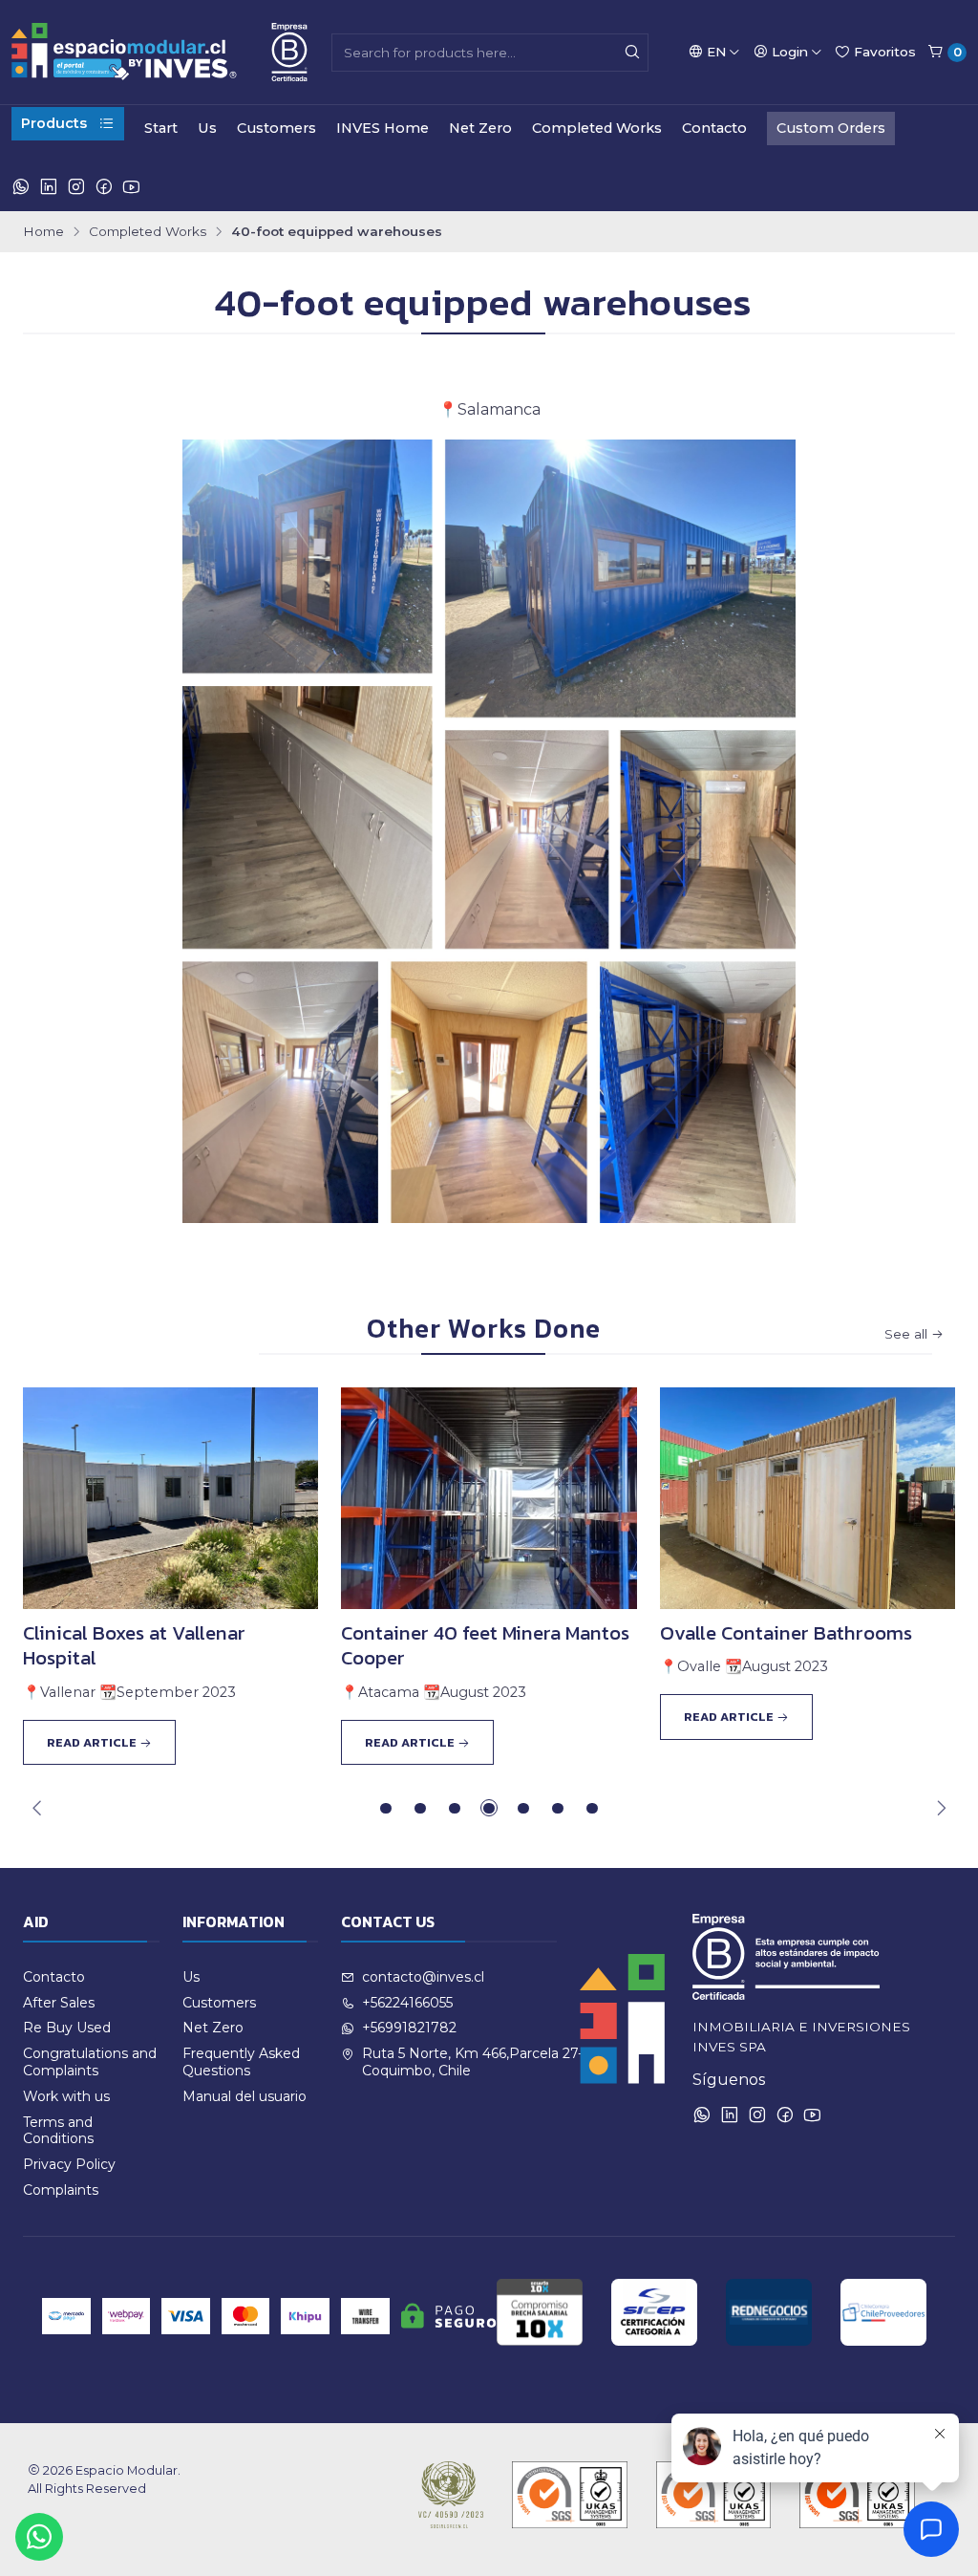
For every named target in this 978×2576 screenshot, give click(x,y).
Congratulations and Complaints (90, 2062)
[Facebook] (104, 187)
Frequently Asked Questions (241, 2062)
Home (43, 232)
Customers (276, 128)
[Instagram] (76, 187)
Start (161, 128)
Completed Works (597, 128)
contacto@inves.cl (423, 1977)
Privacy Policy (69, 2164)
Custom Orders (831, 128)
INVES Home (383, 128)
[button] (386, 1808)
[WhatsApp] (21, 187)
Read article (93, 1742)
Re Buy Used (67, 2028)
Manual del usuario (244, 2096)
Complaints (61, 2190)
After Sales (59, 2003)
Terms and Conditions (58, 2131)
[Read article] (170, 1498)
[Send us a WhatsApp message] (39, 2537)
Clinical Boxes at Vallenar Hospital (134, 1646)
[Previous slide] (37, 1808)
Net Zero (480, 128)
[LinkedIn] (49, 187)
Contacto (714, 128)
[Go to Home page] (159, 52)
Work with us (66, 2096)
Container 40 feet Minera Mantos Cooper (485, 1646)
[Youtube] (131, 187)
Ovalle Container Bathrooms (786, 1633)
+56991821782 (409, 2028)
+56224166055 (407, 2003)
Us (207, 128)
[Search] (632, 53)
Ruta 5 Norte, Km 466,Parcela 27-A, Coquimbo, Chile (478, 2062)
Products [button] (54, 123)
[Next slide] (941, 1808)
